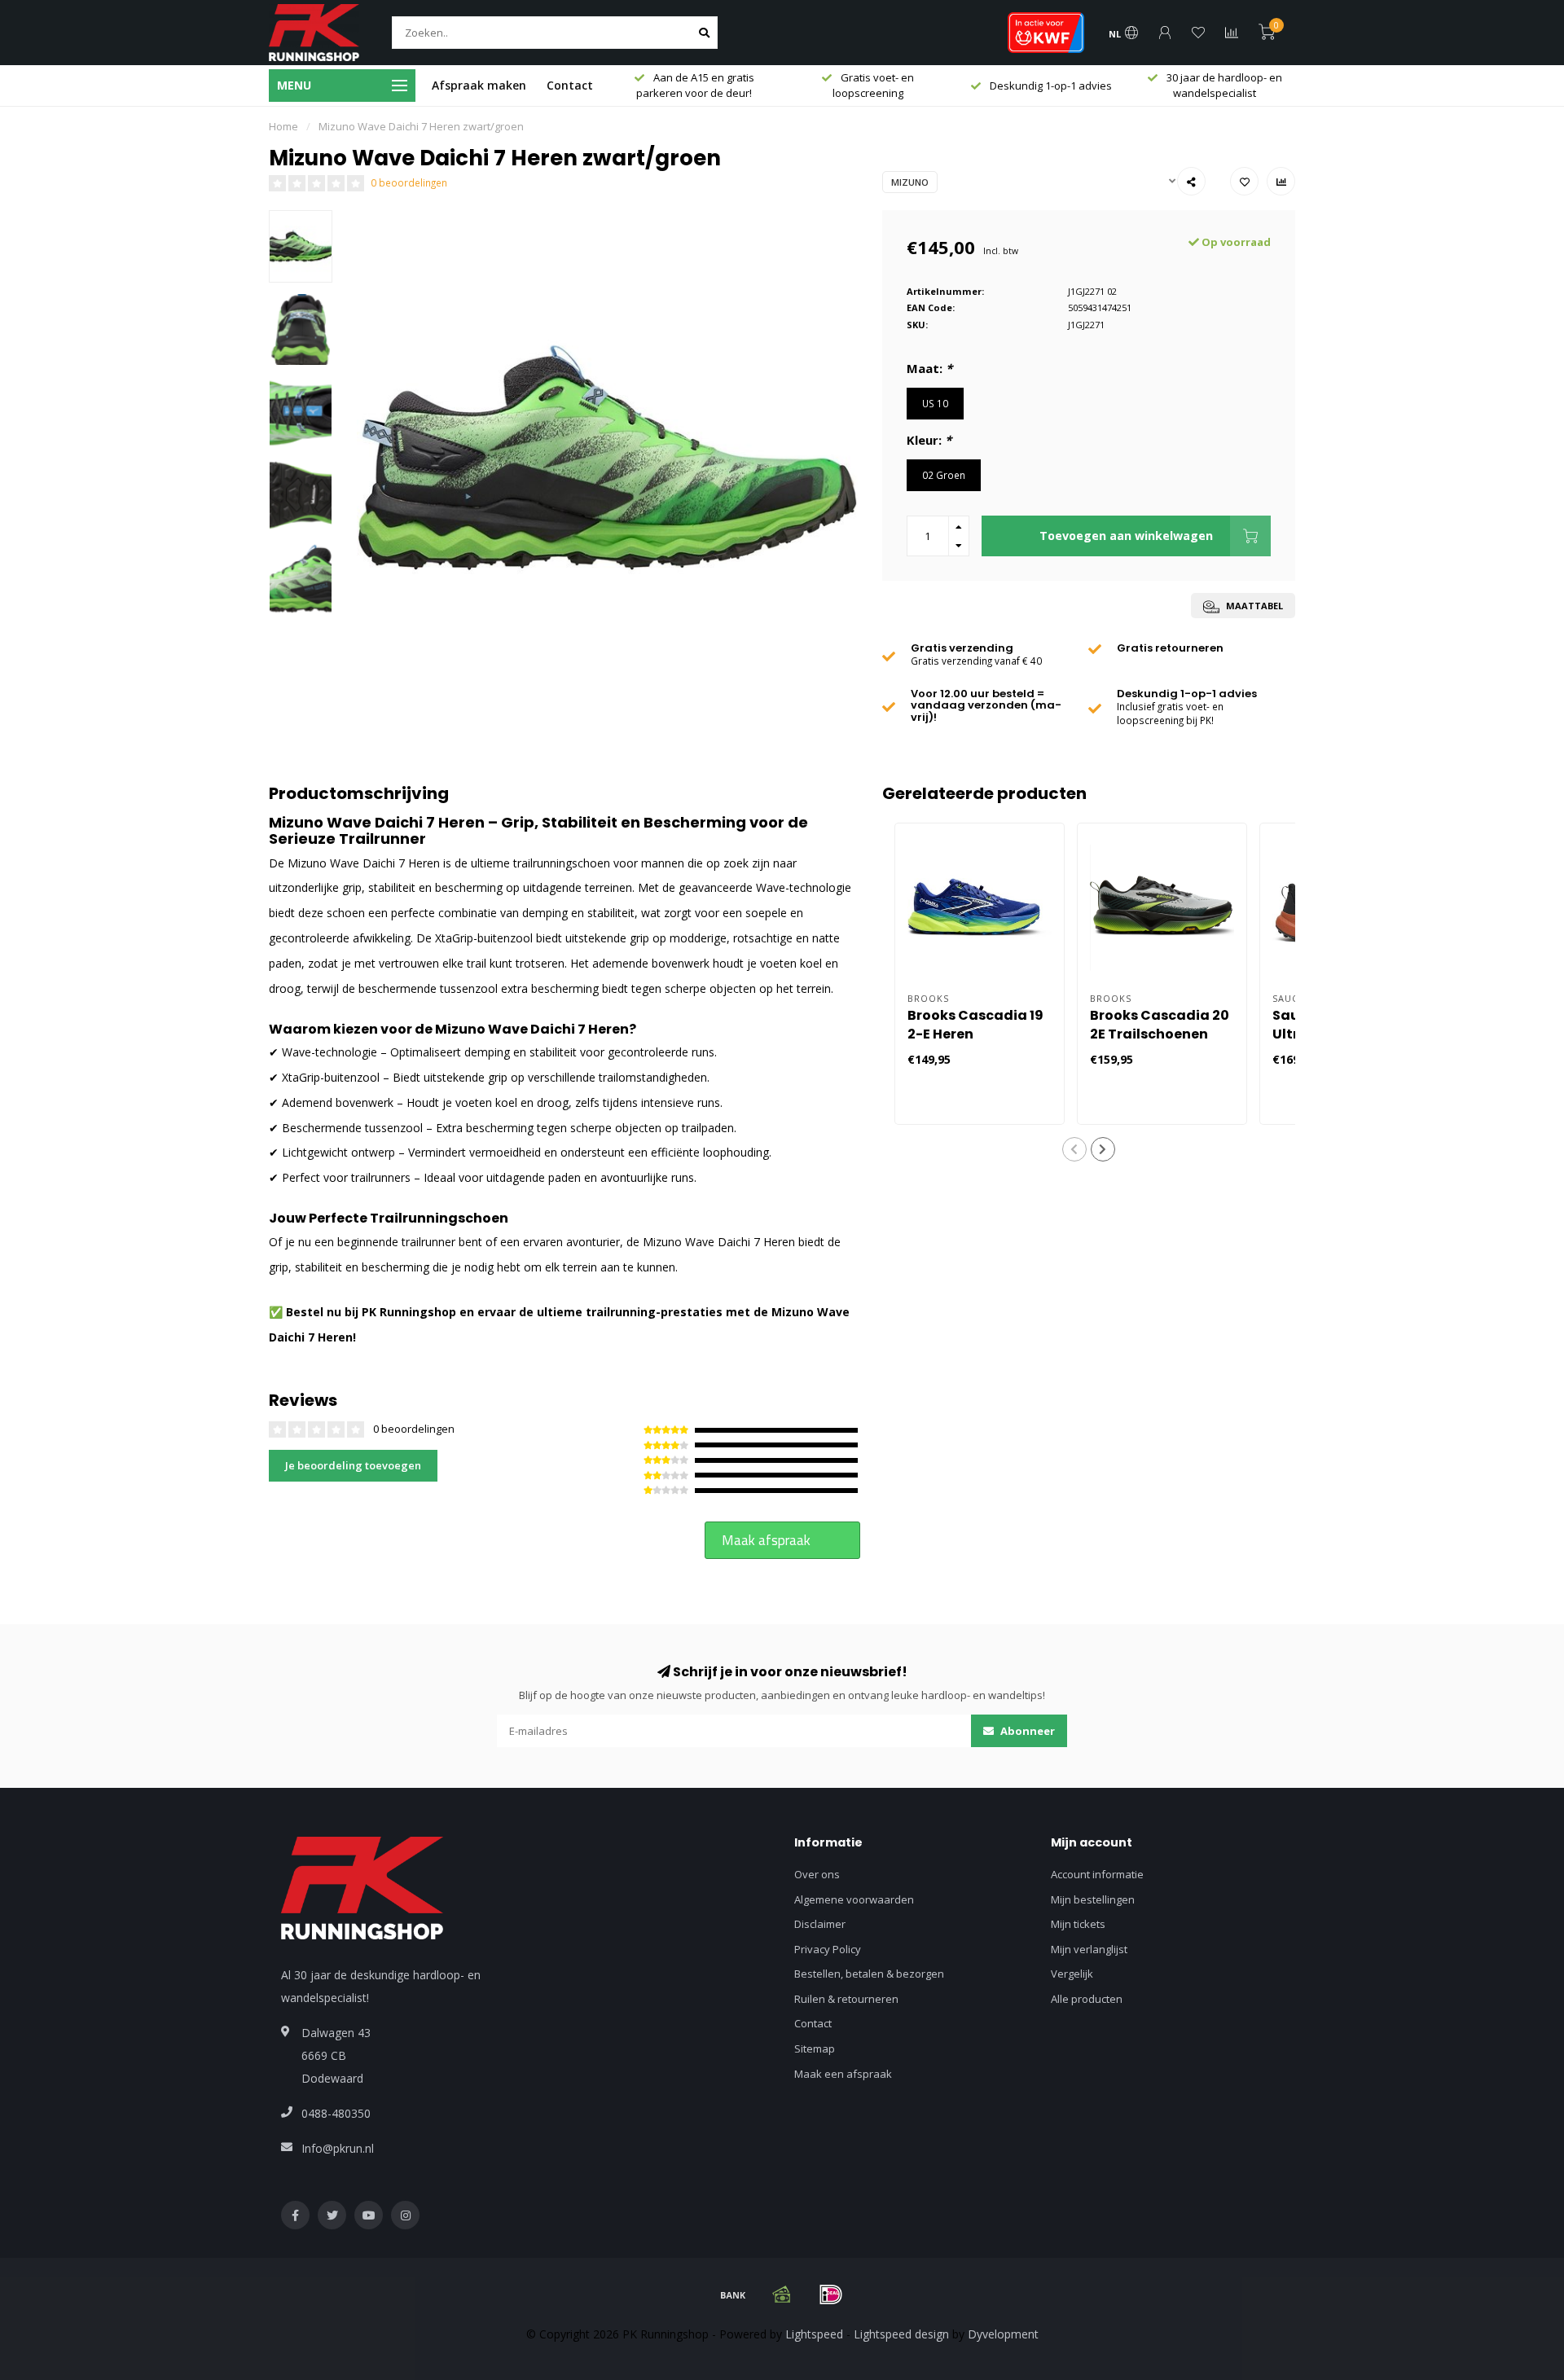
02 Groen (944, 475)
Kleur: (929, 440)
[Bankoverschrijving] (733, 2294)
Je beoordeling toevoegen (353, 1465)
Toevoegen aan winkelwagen (1126, 536)
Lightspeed (814, 2334)
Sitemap (815, 2048)
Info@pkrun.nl (338, 2148)
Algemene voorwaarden (854, 1899)
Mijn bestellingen (1093, 1899)
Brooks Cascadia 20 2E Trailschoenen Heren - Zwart (1160, 1034)
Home (283, 126)
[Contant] (782, 2294)
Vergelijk (1072, 1974)
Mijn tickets (1078, 1924)
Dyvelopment (1003, 2334)
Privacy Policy (828, 1949)
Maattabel (1253, 606)
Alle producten (1087, 1999)
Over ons (817, 1874)
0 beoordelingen (409, 182)
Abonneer (1026, 1731)
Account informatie (1097, 1874)
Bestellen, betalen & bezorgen (869, 1974)
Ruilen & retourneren (846, 1999)
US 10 (935, 403)
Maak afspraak (766, 1540)
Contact (570, 85)
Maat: (929, 368)
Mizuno (910, 182)
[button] (1074, 1149)
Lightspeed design (901, 2334)
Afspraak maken (479, 85)
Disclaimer (820, 1924)
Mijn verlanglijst (1089, 1949)
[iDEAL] (831, 2294)
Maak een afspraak (843, 2074)
